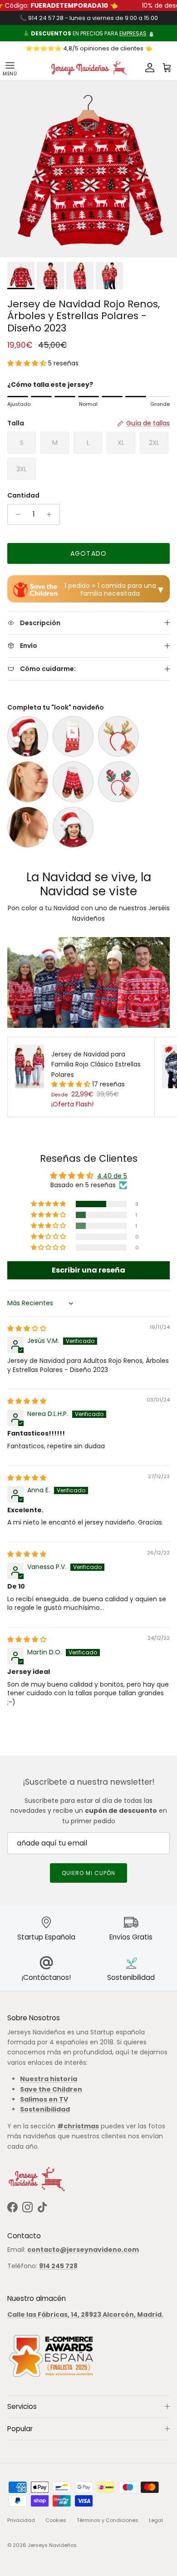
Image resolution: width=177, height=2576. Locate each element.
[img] (27, 1328)
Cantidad (23, 496)
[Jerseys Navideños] (88, 68)
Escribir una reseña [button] (88, 1270)
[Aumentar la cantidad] (52, 514)
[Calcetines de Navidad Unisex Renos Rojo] (73, 736)
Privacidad (21, 2520)
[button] (28, 363)
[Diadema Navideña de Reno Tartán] (118, 782)
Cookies (56, 2520)
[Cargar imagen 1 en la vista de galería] (88, 169)
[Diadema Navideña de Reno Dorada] (118, 736)
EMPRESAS (133, 33)
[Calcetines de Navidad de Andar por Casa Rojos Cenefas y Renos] (73, 782)
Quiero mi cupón (88, 1873)
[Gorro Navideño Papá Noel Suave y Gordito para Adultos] (28, 736)
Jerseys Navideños (52, 2545)
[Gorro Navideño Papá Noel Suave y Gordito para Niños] (73, 827)
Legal (156, 2520)
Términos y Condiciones (108, 2520)
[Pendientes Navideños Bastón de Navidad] (28, 827)
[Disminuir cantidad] (16, 514)
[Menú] (10, 68)
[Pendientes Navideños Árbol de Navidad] (28, 782)
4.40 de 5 (112, 1176)
